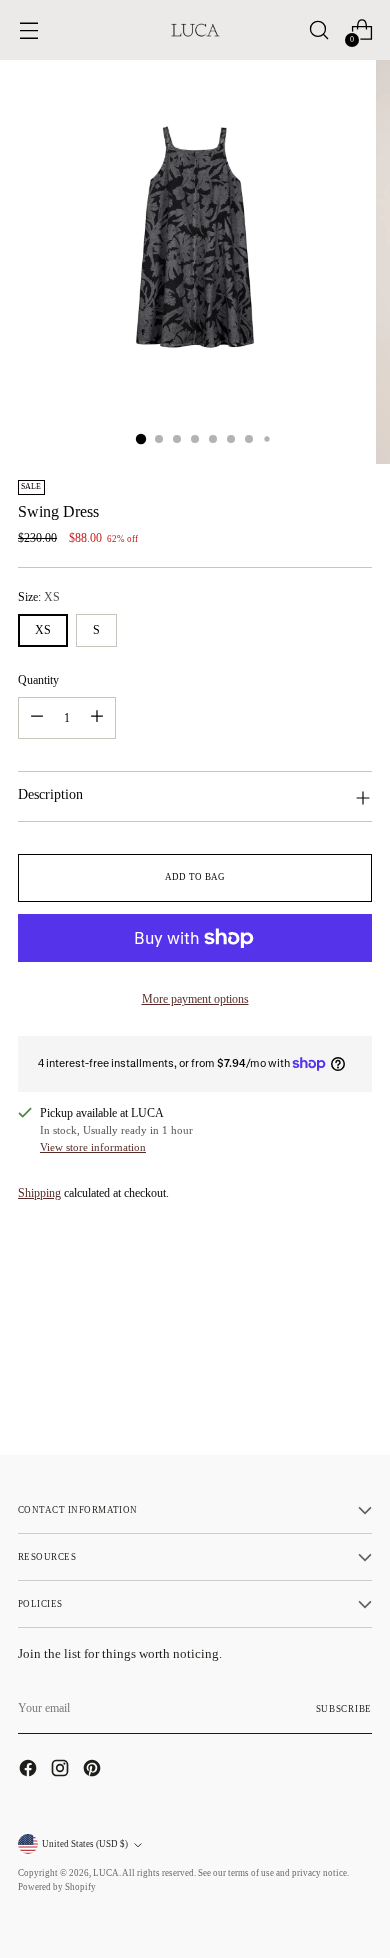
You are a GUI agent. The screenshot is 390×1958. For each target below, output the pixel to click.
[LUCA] (195, 30)
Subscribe (344, 1709)
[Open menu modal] (28, 30)
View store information (93, 1147)
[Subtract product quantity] (37, 718)
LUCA (106, 1873)
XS (43, 630)
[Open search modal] (318, 30)
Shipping (39, 1193)
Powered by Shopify (57, 1887)
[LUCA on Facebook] (30, 1770)
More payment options (195, 999)
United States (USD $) (85, 1844)
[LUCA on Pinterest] (94, 1770)
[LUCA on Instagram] (62, 1770)
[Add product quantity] (97, 718)
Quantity (38, 680)
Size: (39, 597)
